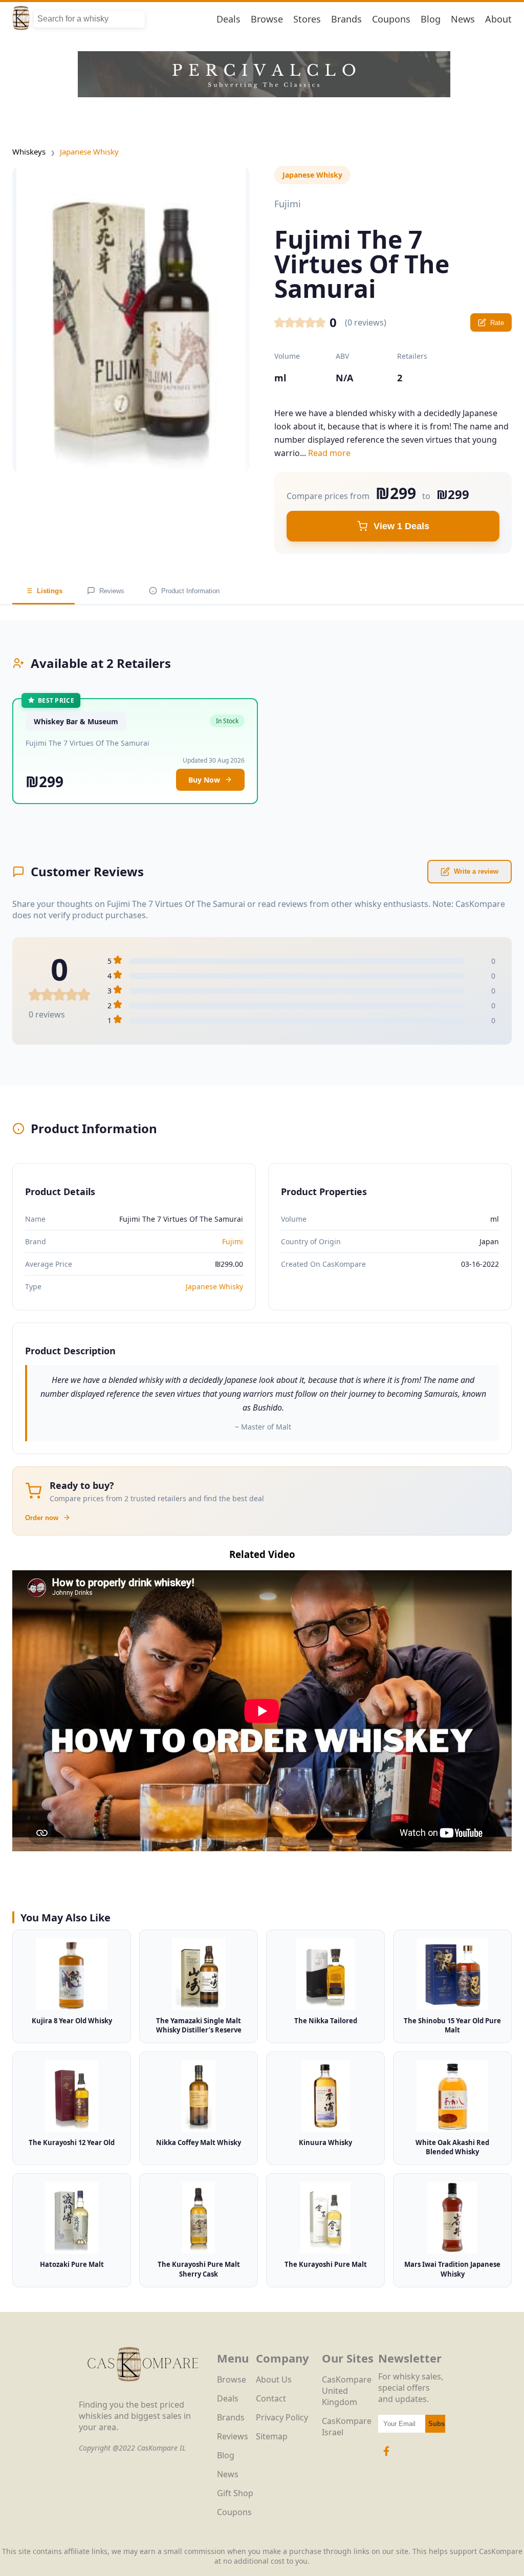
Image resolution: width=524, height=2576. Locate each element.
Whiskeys (29, 151)
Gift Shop (235, 2493)
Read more (329, 453)
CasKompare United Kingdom (347, 2391)
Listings (50, 591)
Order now (42, 1518)
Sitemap (272, 2436)
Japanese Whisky (89, 151)
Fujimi (233, 1241)
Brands (346, 19)
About (498, 19)
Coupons (391, 19)
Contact (271, 2398)
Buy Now (204, 780)
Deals (228, 19)
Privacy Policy (282, 2417)
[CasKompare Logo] (143, 2393)
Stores (307, 19)
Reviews (112, 591)
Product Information (190, 591)
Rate (497, 323)
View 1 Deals (401, 526)
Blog (431, 19)
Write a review (476, 871)
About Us (274, 2379)
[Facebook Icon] (386, 2456)
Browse (267, 19)
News (463, 19)
